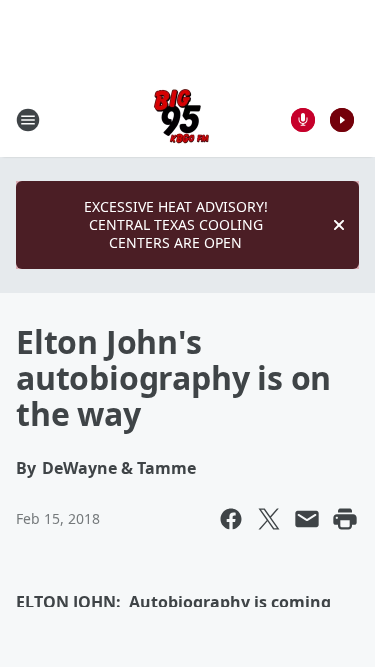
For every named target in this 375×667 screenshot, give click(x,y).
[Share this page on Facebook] (231, 519)
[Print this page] (345, 519)
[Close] (339, 225)
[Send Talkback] (303, 120)
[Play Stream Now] (342, 120)
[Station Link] (181, 119)
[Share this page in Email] (307, 519)
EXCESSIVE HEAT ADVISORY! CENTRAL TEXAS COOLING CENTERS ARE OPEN (176, 224)
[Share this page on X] (269, 519)
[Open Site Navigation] (28, 120)
